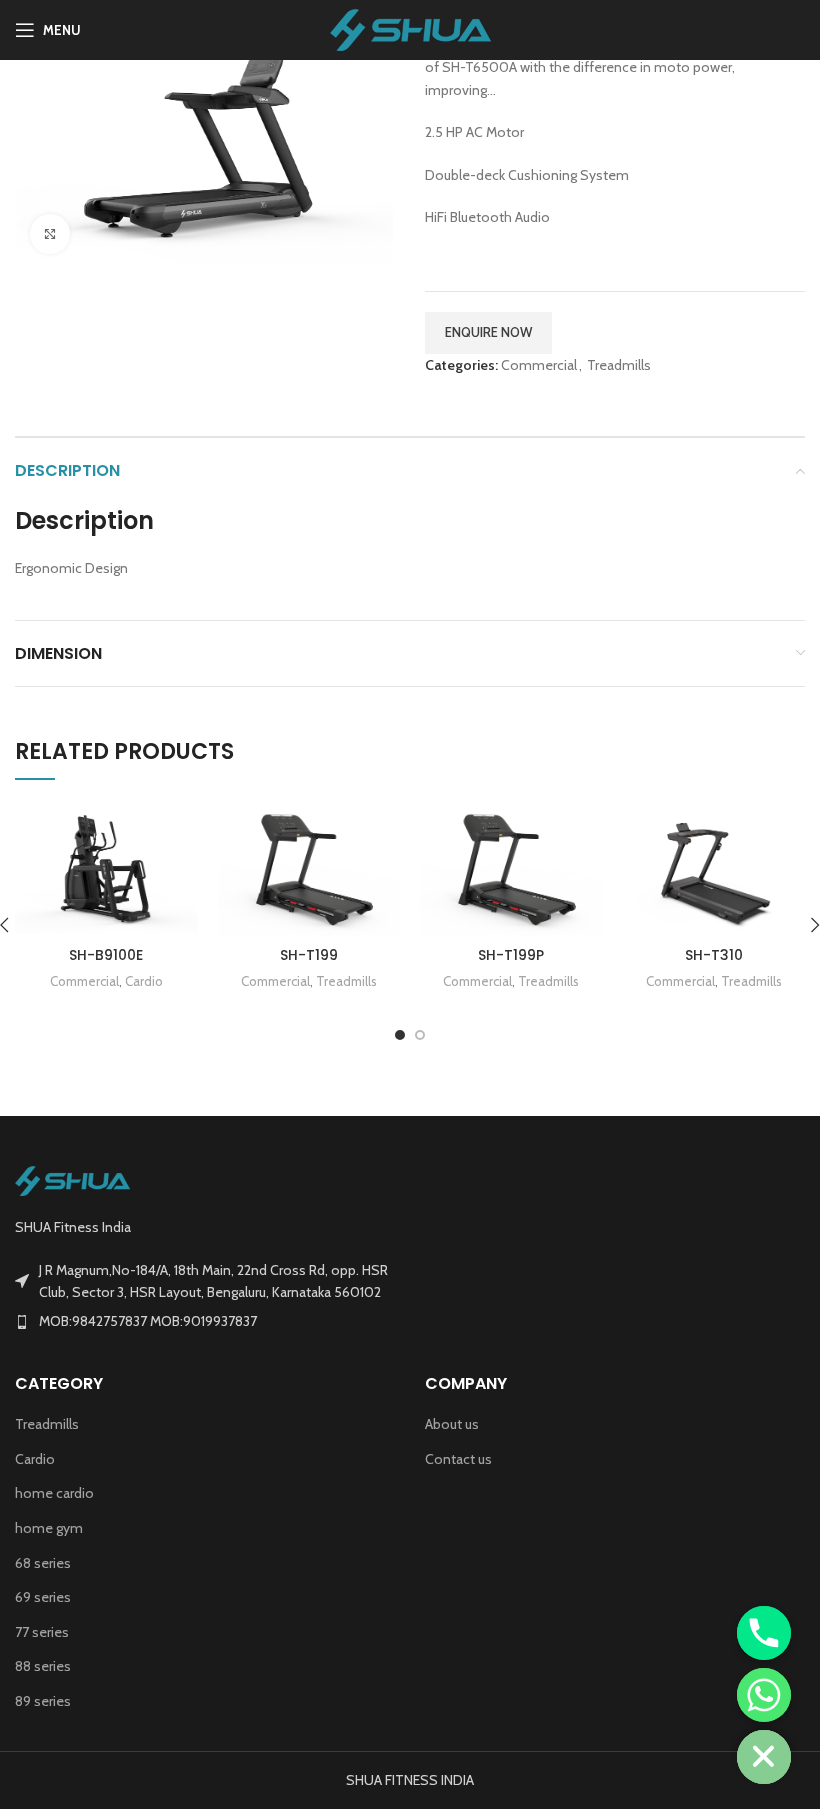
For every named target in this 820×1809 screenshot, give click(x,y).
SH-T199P (511, 955)
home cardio (54, 1493)
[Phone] (764, 1633)
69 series (43, 1597)
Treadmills (619, 365)
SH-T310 (714, 955)
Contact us (458, 1459)
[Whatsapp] (764, 1695)
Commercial (539, 365)
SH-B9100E (106, 955)
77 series (42, 1632)
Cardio (144, 981)
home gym (49, 1528)
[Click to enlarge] (50, 234)
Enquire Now (488, 332)
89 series (43, 1701)
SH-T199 (309, 955)
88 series (43, 1666)
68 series (43, 1563)
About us (452, 1424)
